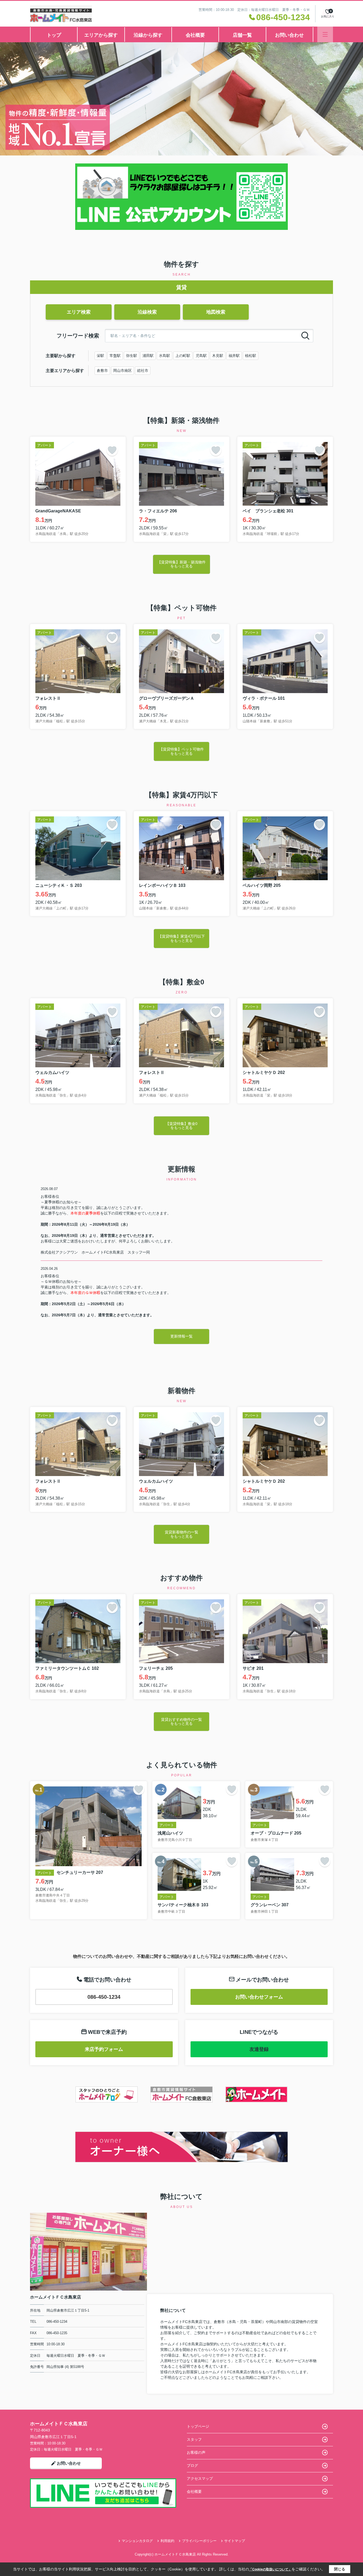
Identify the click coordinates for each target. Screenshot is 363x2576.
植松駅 (251, 356)
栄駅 (100, 356)
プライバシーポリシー (199, 2541)
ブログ (192, 2465)
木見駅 (218, 356)
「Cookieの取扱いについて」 (270, 2569)
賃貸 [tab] (181, 287)
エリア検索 (79, 312)
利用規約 (167, 2541)
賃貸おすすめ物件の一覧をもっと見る (181, 1721)
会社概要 (195, 35)
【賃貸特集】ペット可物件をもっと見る (181, 751)
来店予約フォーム (104, 2049)
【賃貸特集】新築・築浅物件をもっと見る (181, 564)
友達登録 (259, 2049)
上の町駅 (183, 356)
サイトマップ (235, 2541)
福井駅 (234, 356)
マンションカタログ (137, 2541)
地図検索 (216, 312)
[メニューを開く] (325, 34)
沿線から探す (148, 35)
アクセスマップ (200, 2478)
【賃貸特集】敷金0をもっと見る (181, 1126)
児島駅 (201, 356)
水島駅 (164, 356)
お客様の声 (196, 2452)
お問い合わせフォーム (259, 1997)
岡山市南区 (123, 370)
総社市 (143, 370)
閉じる (340, 2569)
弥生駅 (132, 356)
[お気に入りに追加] (112, 450)
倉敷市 (102, 370)
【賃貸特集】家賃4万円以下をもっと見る (181, 938)
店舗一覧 (242, 35)
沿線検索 (147, 312)
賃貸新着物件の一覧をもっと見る (181, 1534)
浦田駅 (148, 356)
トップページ (198, 2426)
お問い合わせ (289, 35)
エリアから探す (101, 35)
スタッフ (194, 2439)
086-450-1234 (104, 1997)
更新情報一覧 (181, 1336)
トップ (54, 35)
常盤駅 (115, 356)
